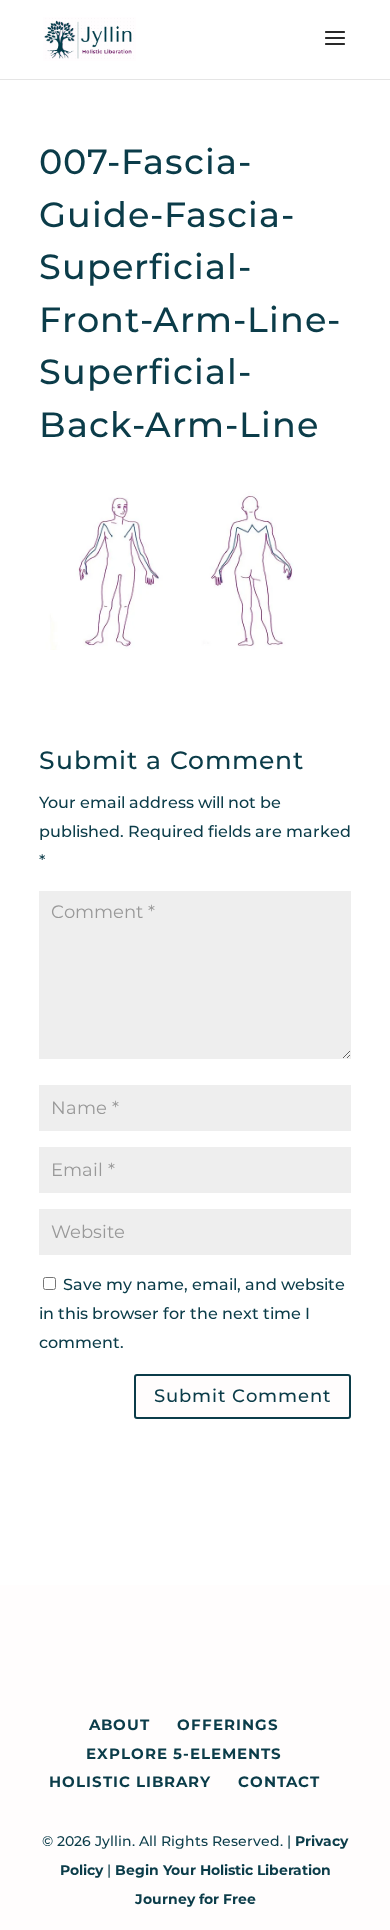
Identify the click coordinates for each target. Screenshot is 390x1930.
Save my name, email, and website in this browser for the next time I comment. (192, 1313)
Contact (279, 1781)
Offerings (228, 1724)
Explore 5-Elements (184, 1753)
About (119, 1724)
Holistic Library (130, 1781)
